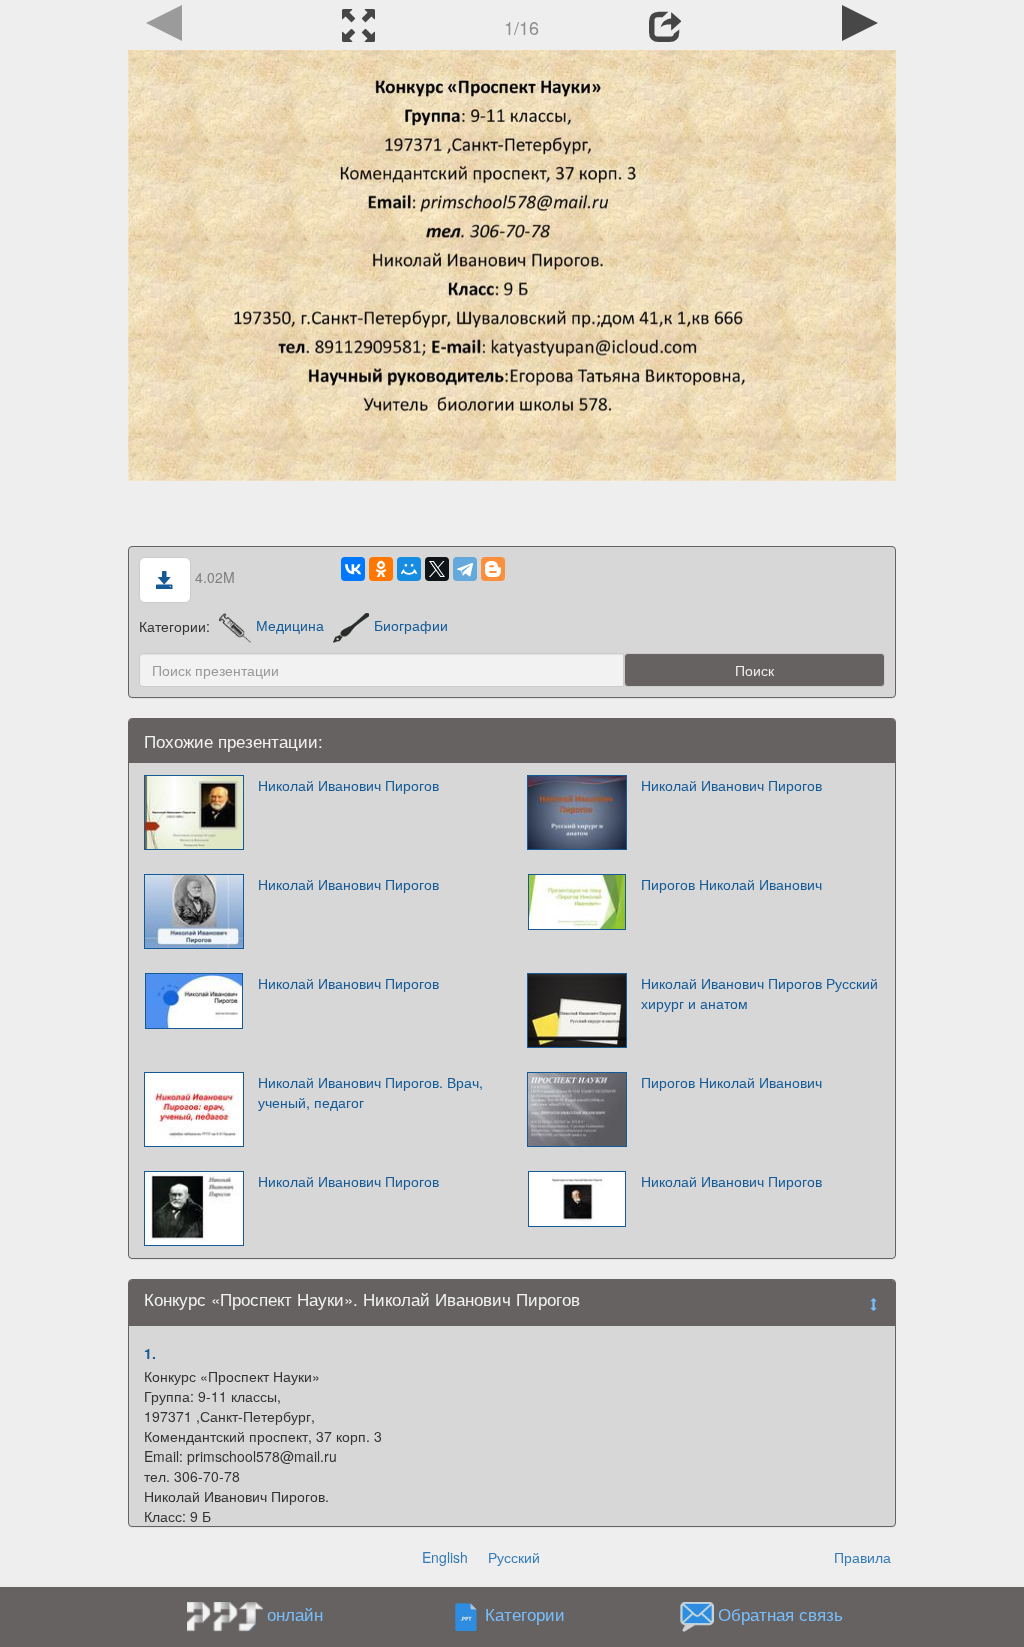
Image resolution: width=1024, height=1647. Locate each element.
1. (150, 1353)
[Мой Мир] (409, 569)
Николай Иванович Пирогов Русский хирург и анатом (759, 993)
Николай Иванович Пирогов (348, 785)
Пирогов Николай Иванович (731, 884)
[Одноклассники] (381, 569)
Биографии (411, 625)
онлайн (295, 1614)
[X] (437, 569)
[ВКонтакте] (353, 569)
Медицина (290, 625)
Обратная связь (780, 1614)
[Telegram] (465, 569)
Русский (514, 1557)
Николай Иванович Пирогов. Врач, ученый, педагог (370, 1092)
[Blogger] (493, 569)
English (445, 1557)
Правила (862, 1557)
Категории (525, 1614)
